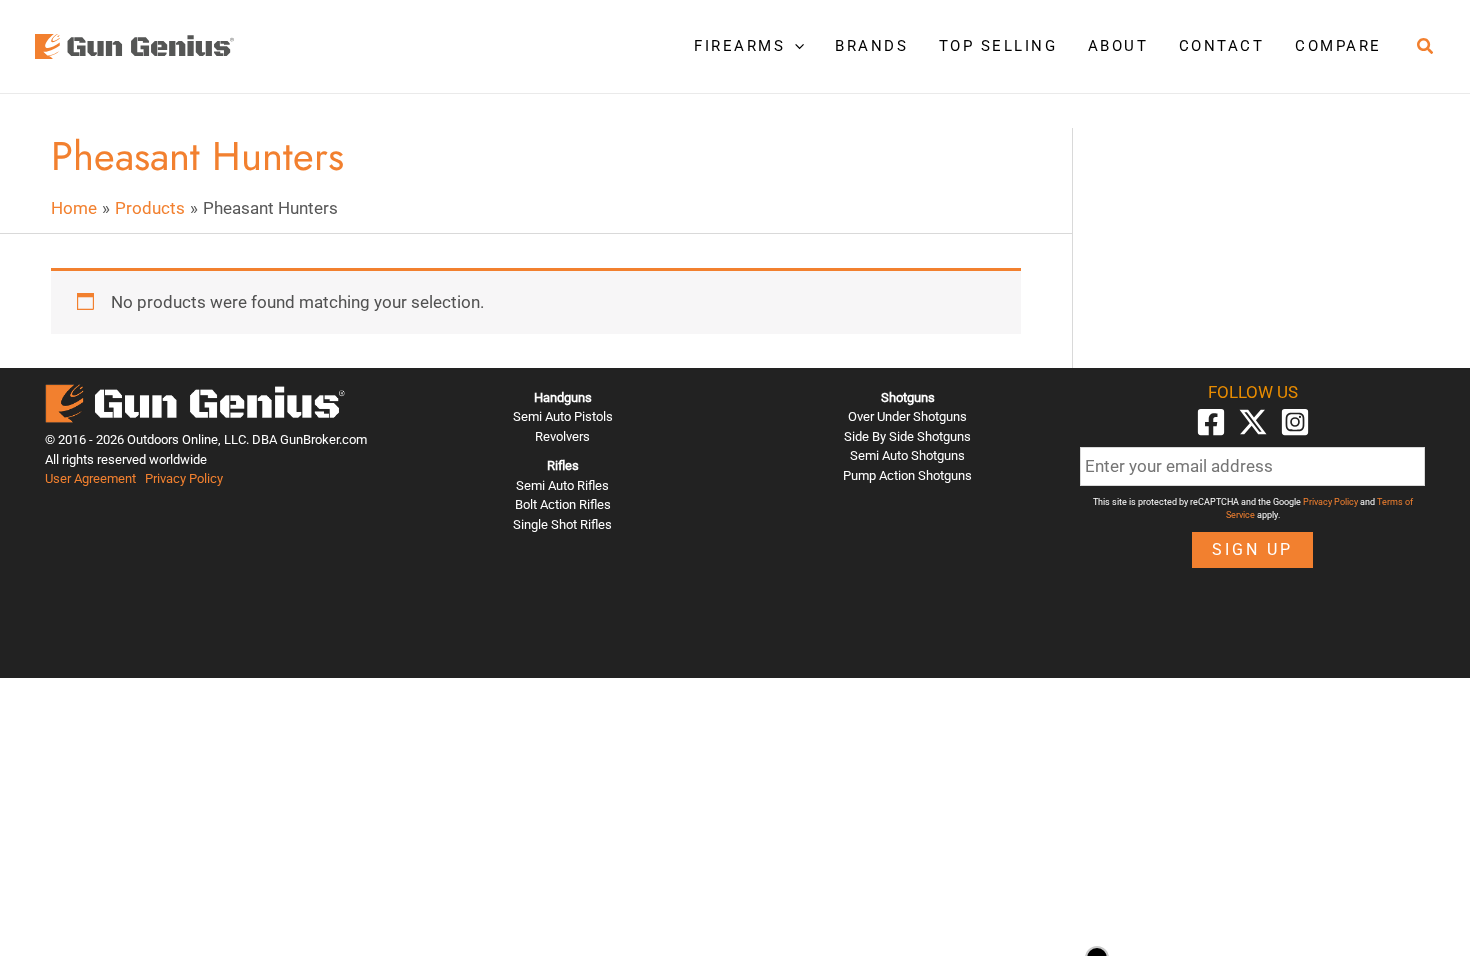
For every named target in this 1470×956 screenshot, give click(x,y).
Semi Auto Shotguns (907, 455)
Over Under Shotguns (907, 416)
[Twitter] (1253, 422)
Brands (871, 46)
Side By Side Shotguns (907, 436)
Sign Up (1252, 549)
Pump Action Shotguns (907, 475)
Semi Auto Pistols (563, 416)
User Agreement (90, 478)
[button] (794, 46)
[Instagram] (1295, 422)
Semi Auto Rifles (562, 485)
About (1118, 46)
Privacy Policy (184, 478)
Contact (1222, 46)
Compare (1338, 46)
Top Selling (998, 46)
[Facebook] (1211, 422)
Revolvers (562, 436)
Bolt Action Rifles (563, 504)
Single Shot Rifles (562, 524)
